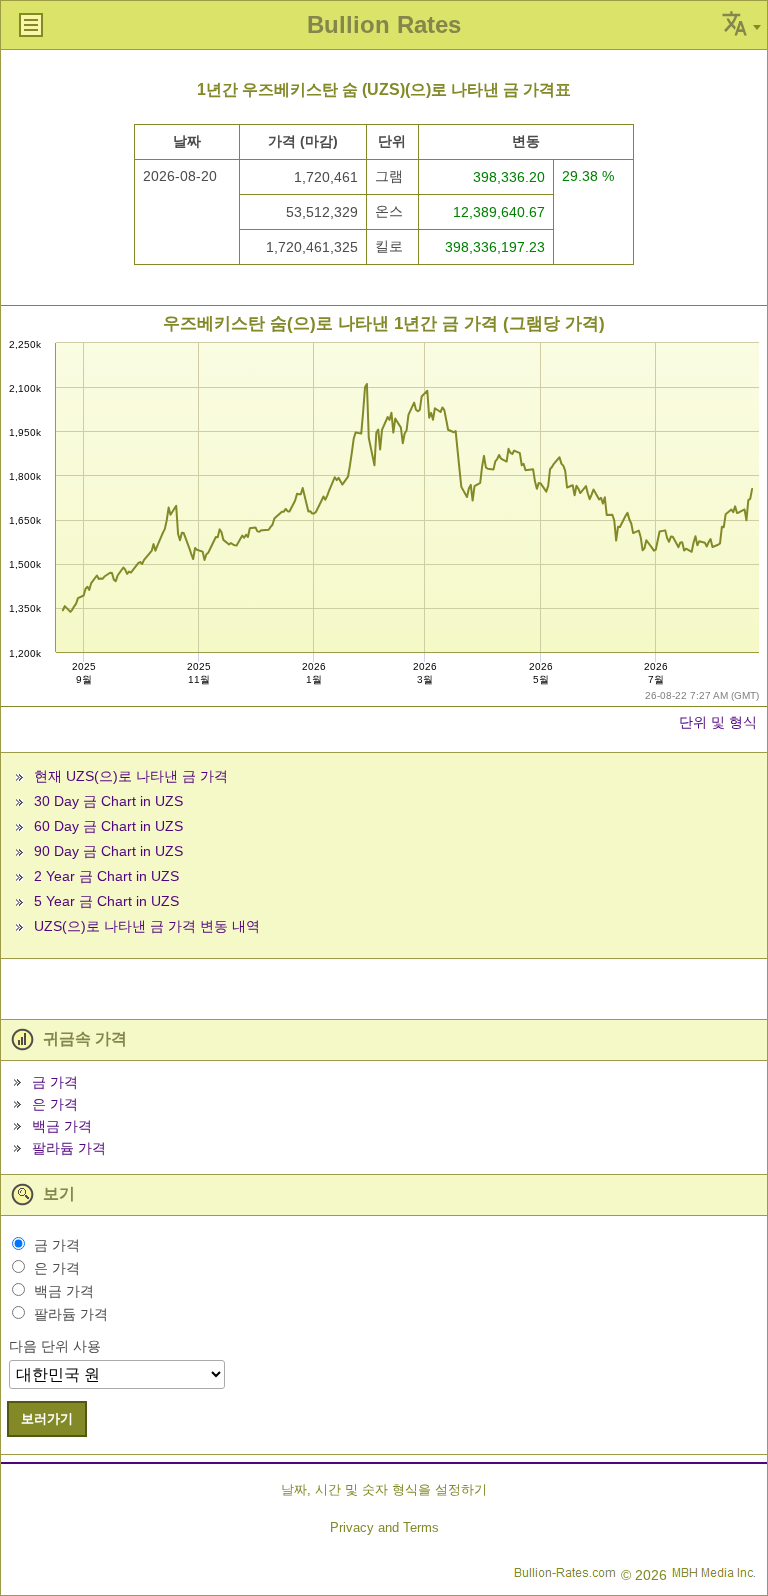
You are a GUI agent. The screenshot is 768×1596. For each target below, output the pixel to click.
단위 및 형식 (718, 722)
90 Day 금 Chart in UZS (108, 851)
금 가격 (55, 1082)
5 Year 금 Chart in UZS (106, 901)
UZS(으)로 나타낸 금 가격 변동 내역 (147, 926)
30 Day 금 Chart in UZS (108, 801)
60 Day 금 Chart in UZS (108, 826)
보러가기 (47, 1418)
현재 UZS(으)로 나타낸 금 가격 (131, 776)
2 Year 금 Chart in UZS (106, 876)
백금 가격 (62, 1126)
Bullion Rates (384, 24)
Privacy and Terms (384, 1527)
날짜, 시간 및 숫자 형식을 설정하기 (384, 1489)
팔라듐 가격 (69, 1148)
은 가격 (55, 1104)
